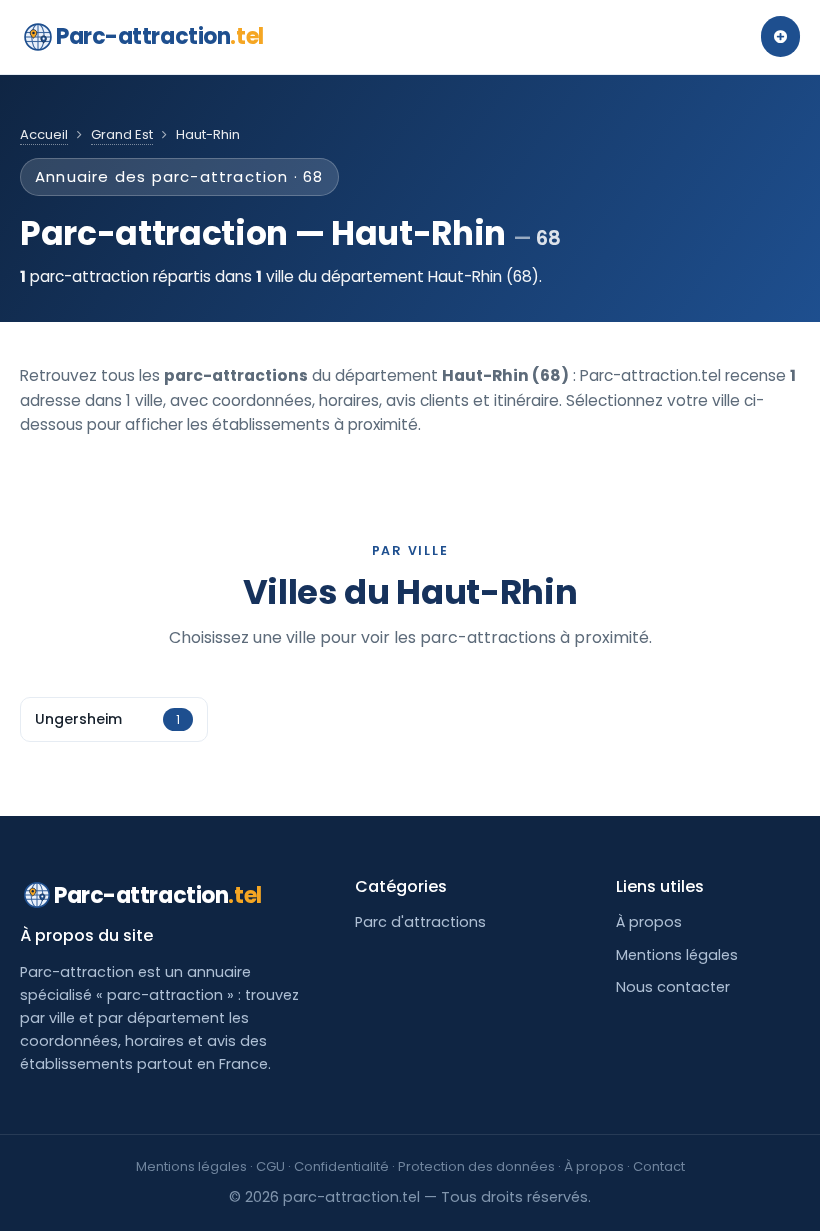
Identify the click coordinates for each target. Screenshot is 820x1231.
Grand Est (122, 134)
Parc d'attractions (420, 922)
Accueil (44, 134)
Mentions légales (677, 955)
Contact (659, 1166)
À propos (649, 922)
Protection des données (476, 1166)
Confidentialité (341, 1166)
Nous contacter (673, 987)
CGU (270, 1166)
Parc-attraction (160, 36)
